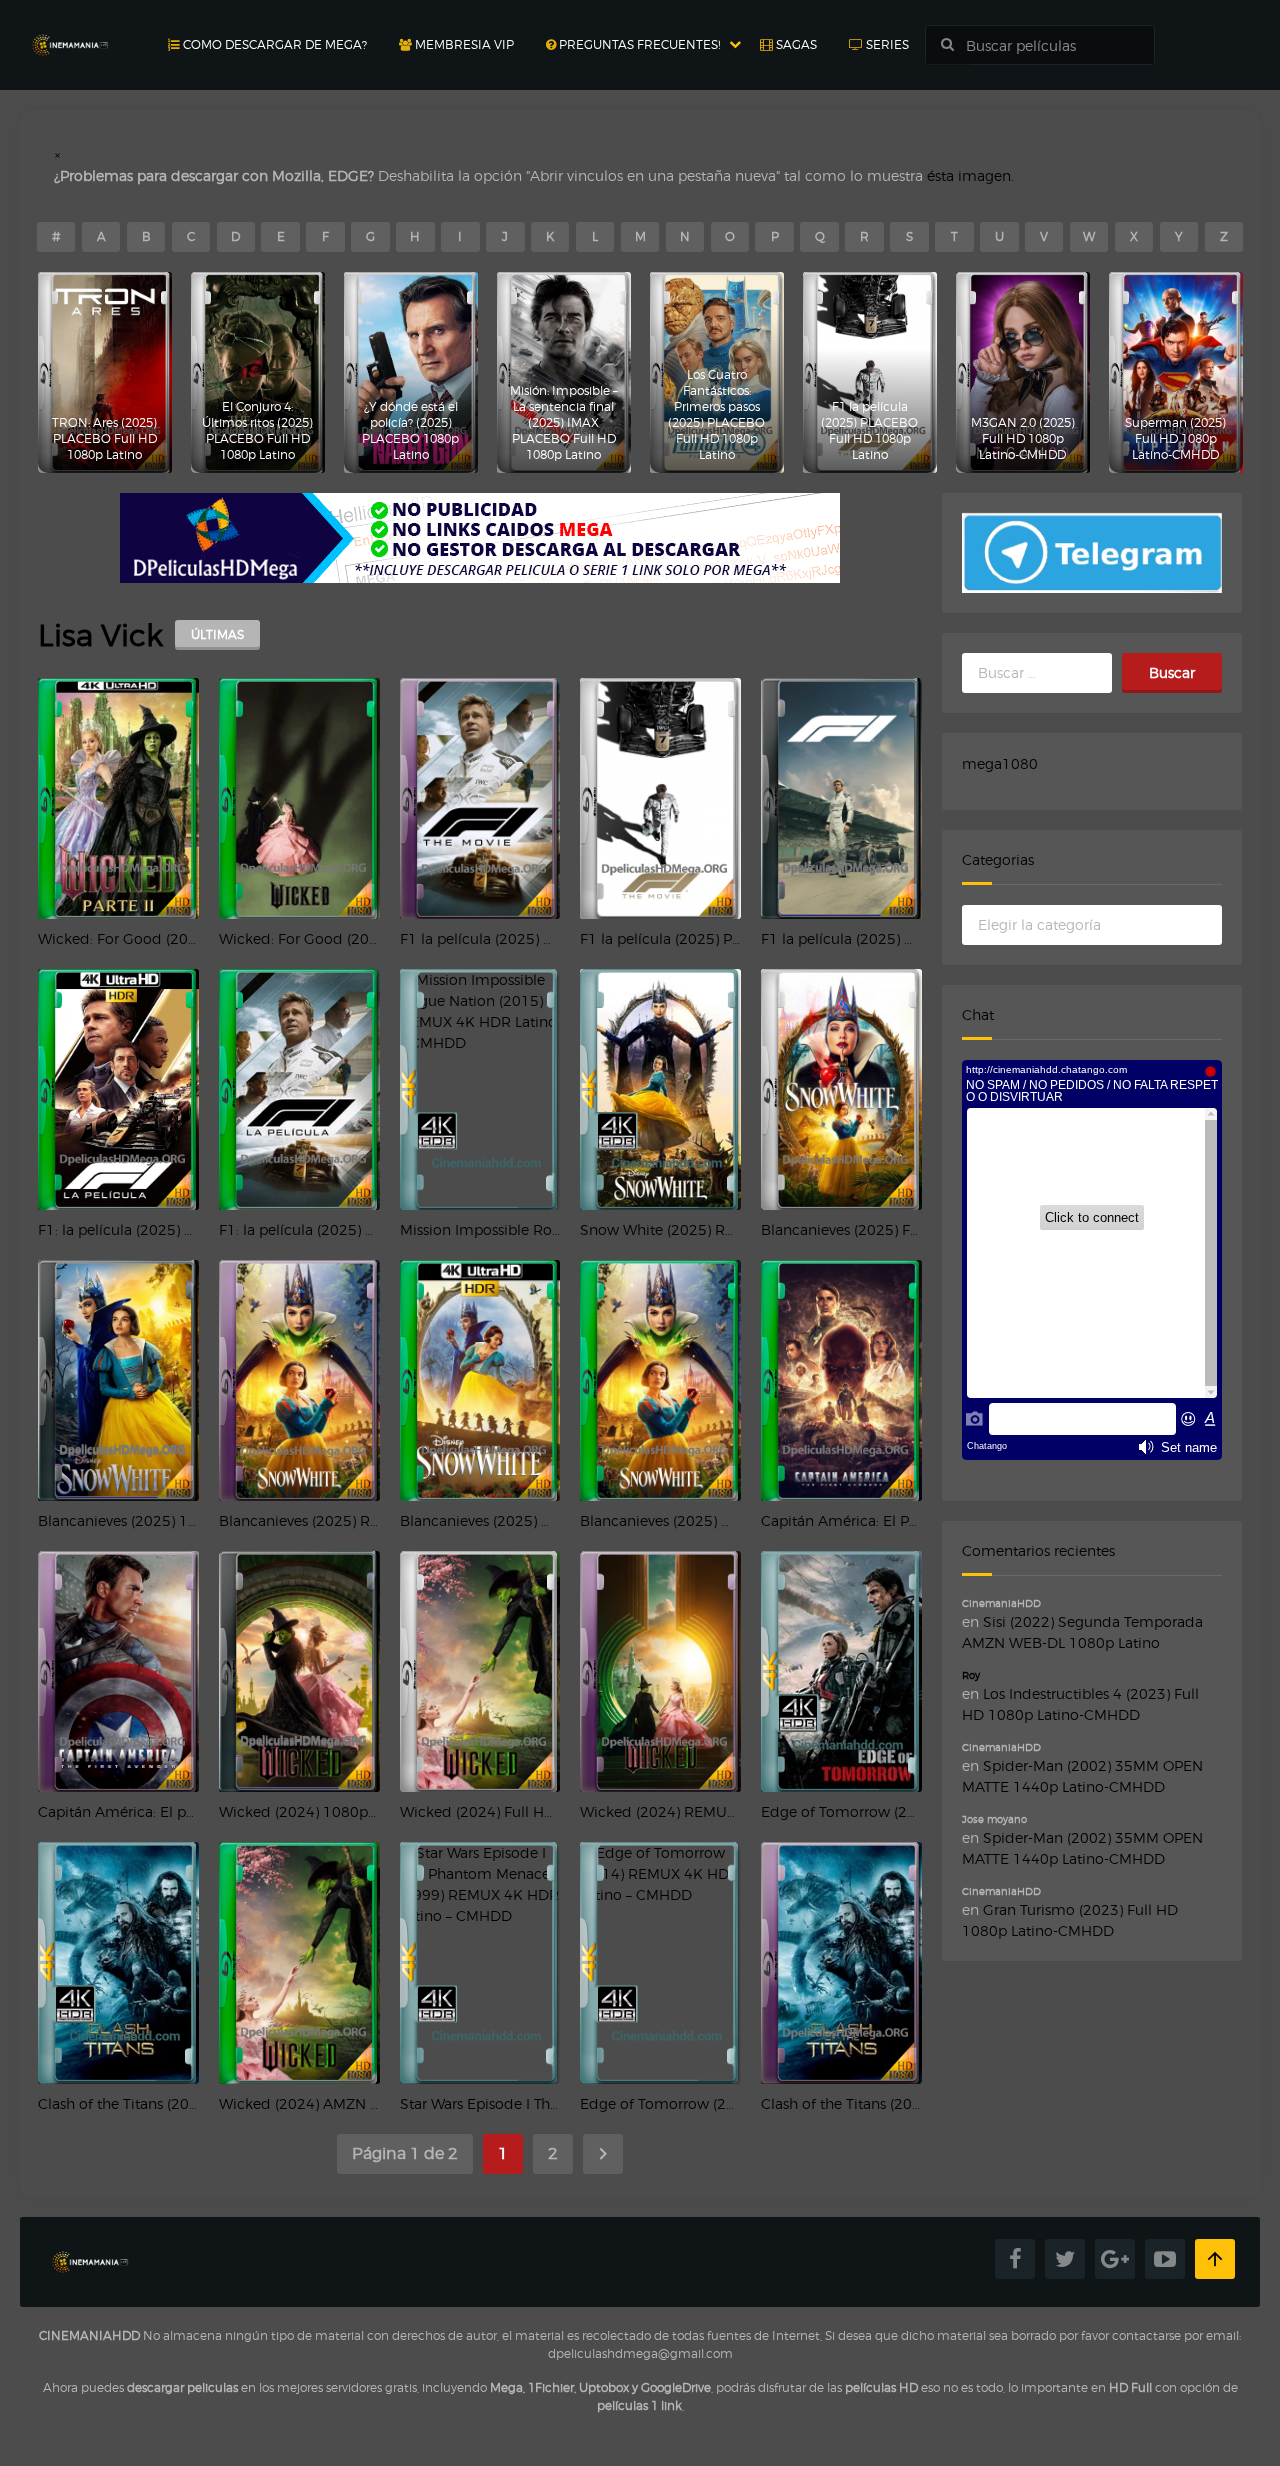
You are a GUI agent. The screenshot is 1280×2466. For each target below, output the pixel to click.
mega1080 (1000, 763)
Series (886, 44)
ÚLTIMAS (217, 634)
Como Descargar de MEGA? (273, 44)
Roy (971, 1675)
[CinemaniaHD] (70, 25)
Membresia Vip (463, 44)
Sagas (795, 44)
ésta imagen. (970, 175)
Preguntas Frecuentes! (638, 44)
